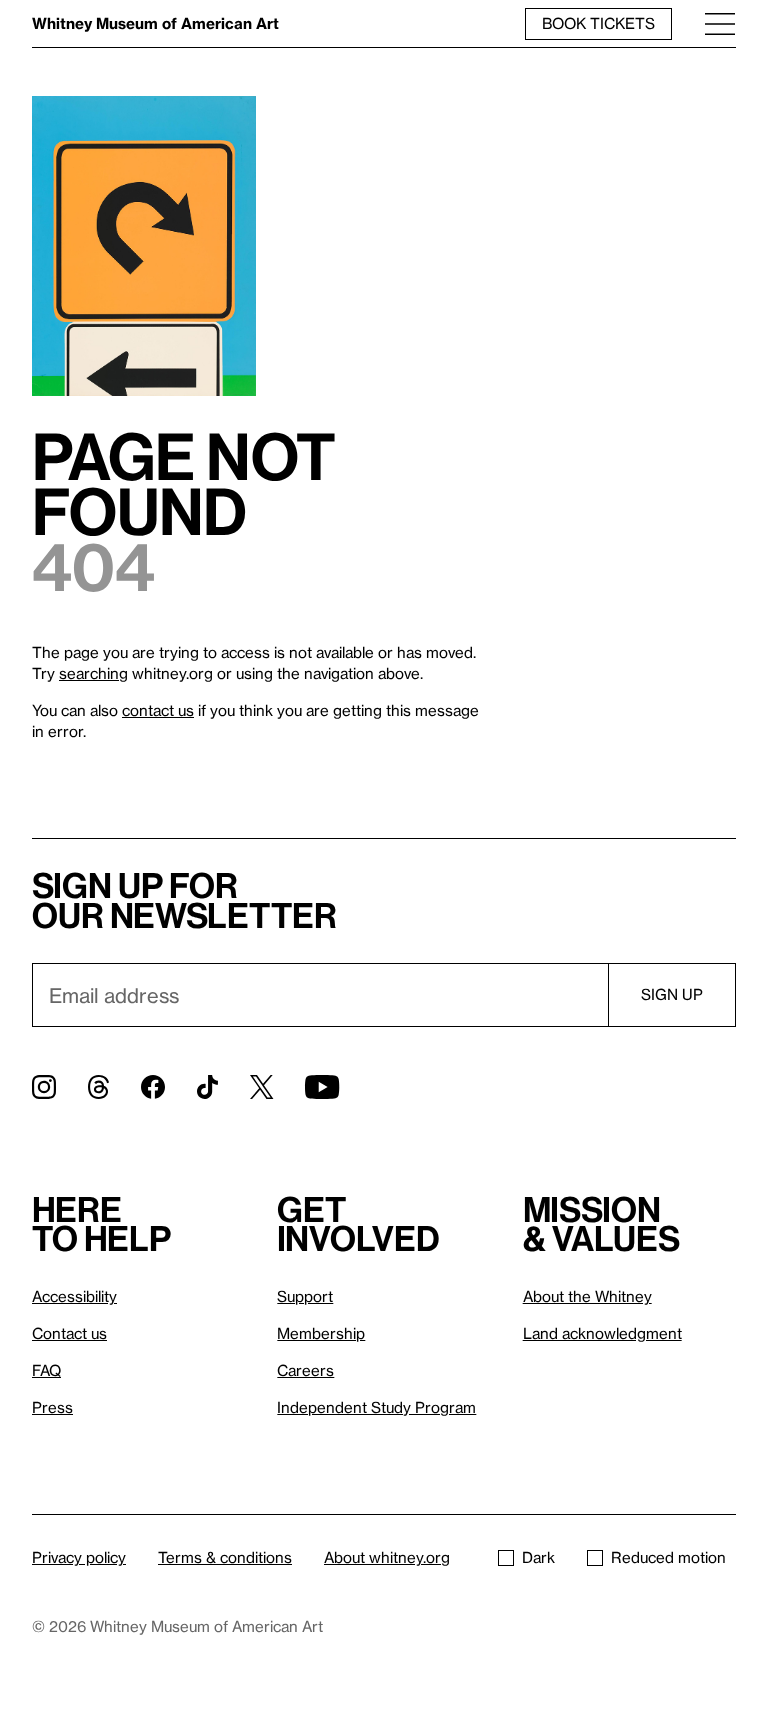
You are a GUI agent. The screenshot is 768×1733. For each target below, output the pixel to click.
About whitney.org (387, 1557)
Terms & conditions (225, 1557)
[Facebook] (153, 1087)
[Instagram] (44, 1087)
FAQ (46, 1370)
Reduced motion (668, 1557)
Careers (305, 1370)
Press (52, 1407)
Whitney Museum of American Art (155, 23)
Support (305, 1296)
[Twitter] (261, 1087)
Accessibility (74, 1296)
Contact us (69, 1333)
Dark (538, 1557)
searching (93, 673)
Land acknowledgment (602, 1333)
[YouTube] (322, 1087)
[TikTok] (207, 1087)
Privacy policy (79, 1557)
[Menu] (720, 23)
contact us (158, 710)
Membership (321, 1333)
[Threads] (98, 1087)
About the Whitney (587, 1296)
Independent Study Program (376, 1407)
